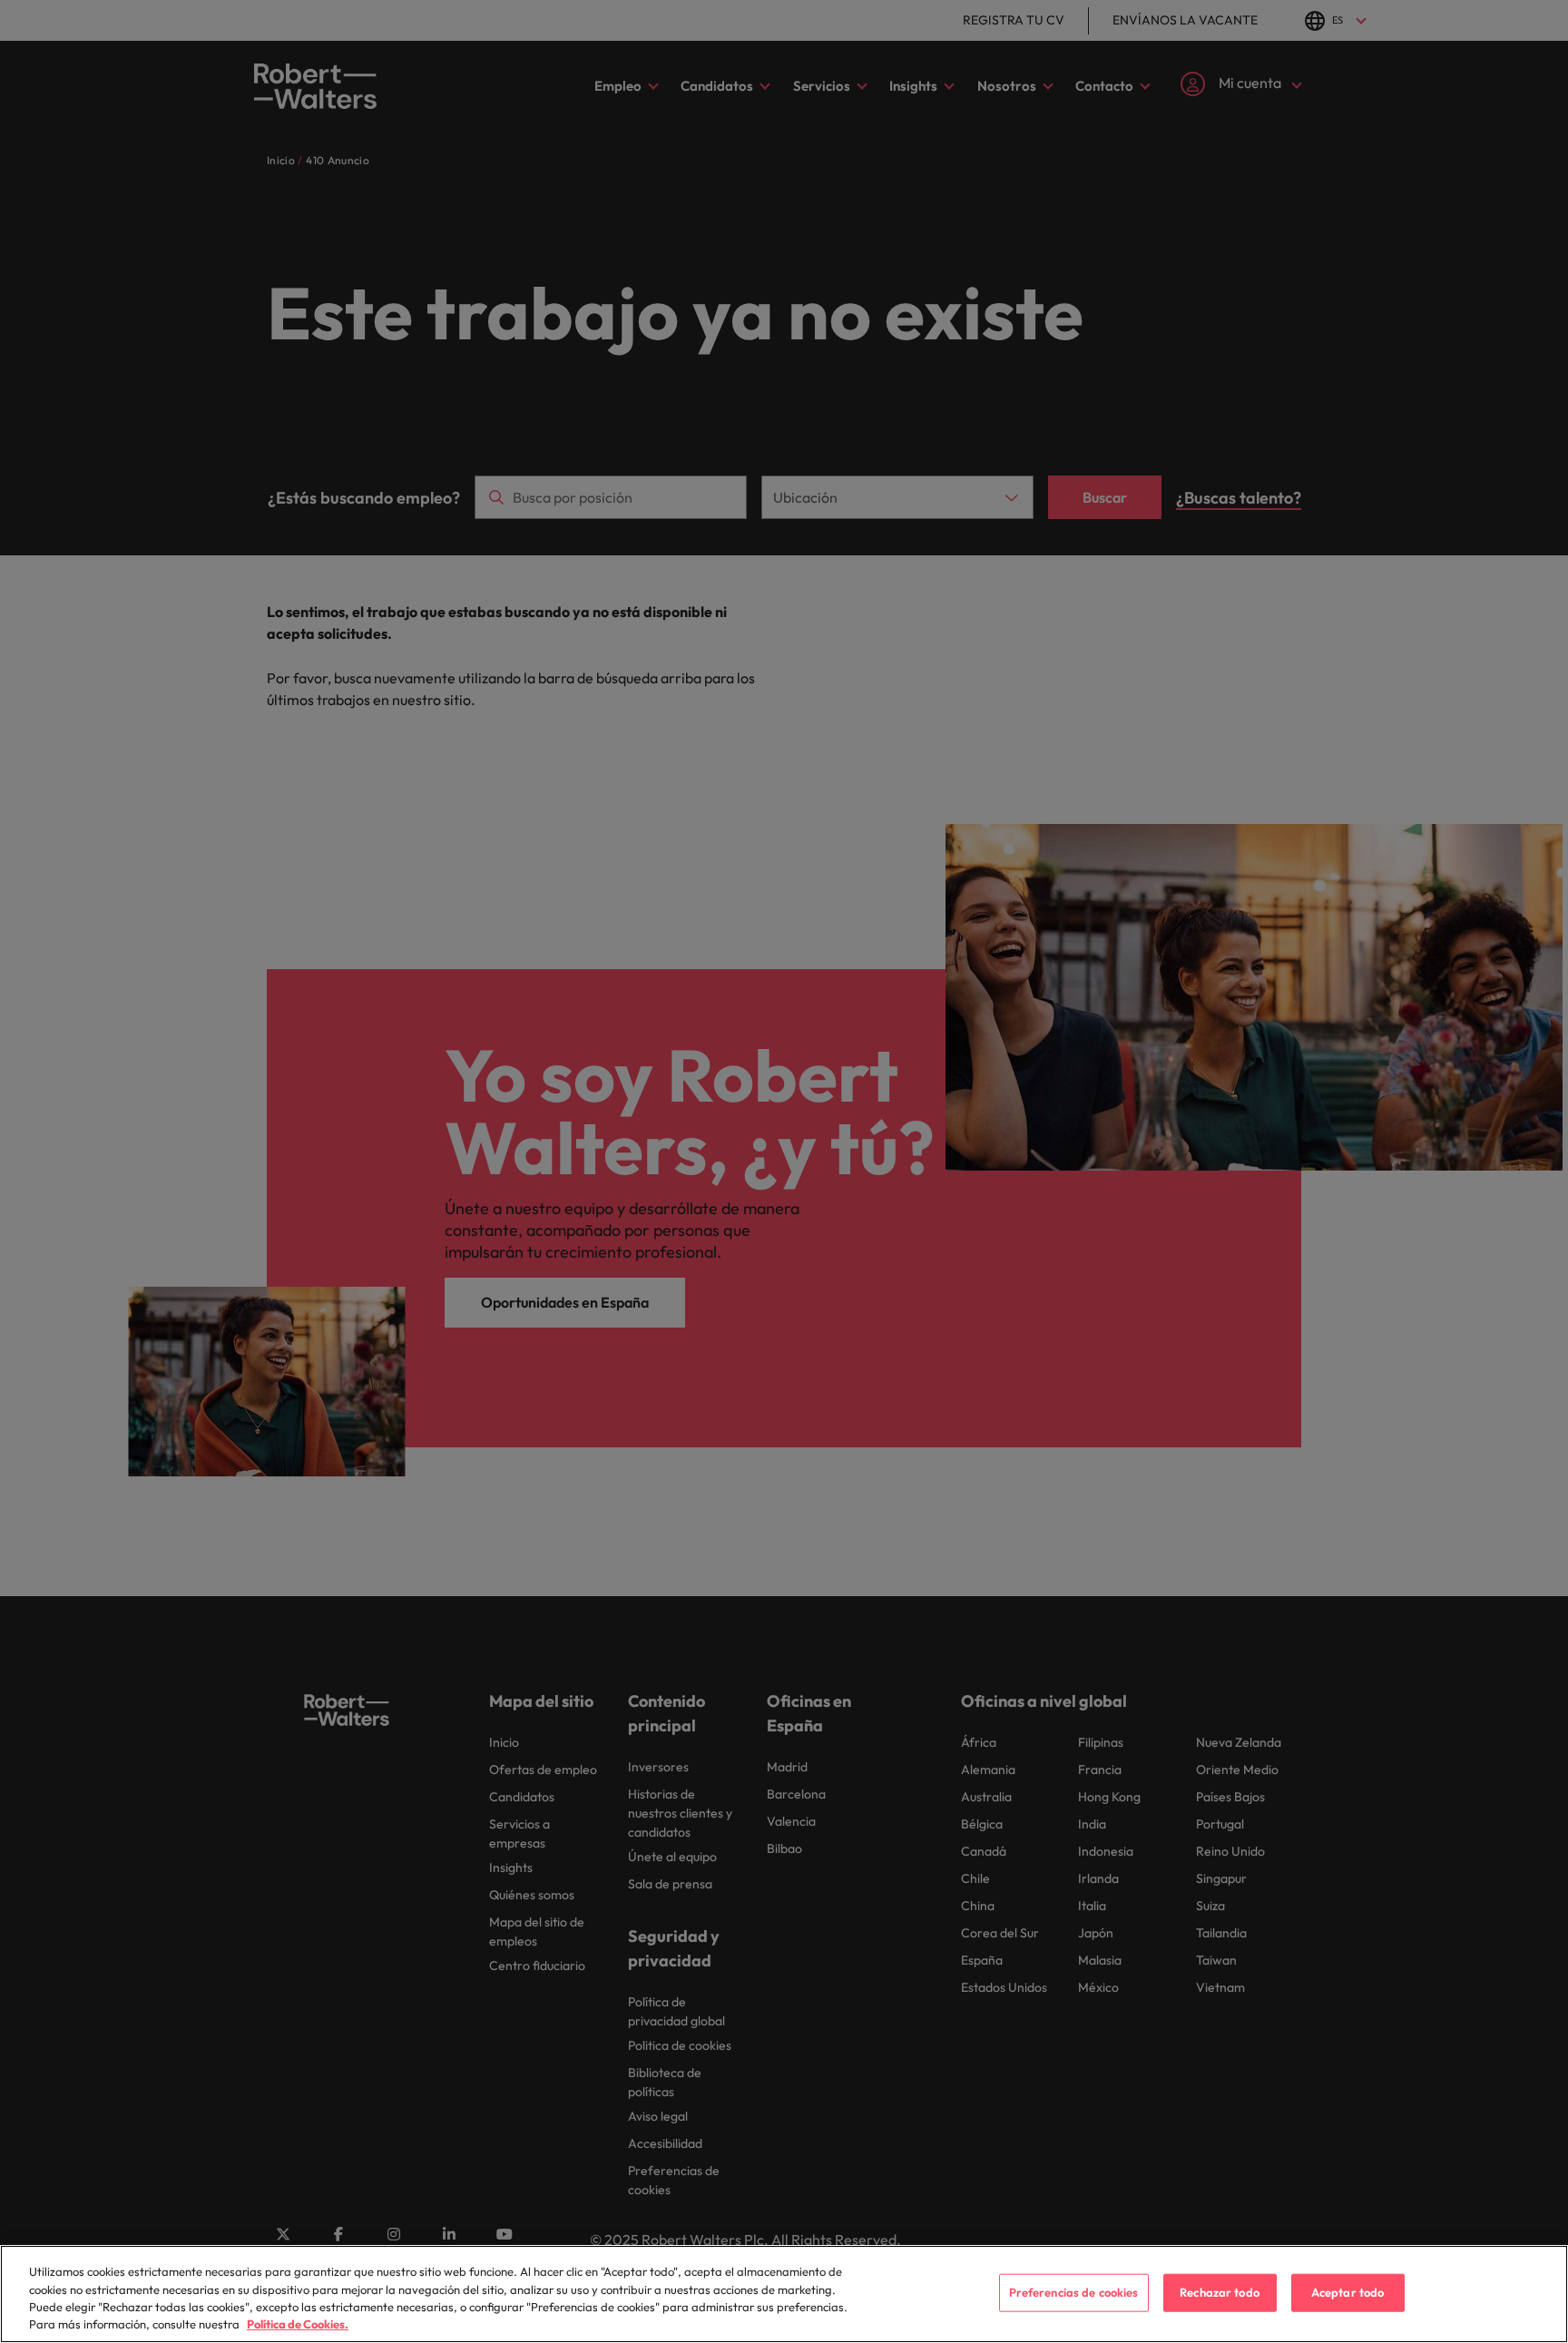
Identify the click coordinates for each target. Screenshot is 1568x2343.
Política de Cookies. (298, 2324)
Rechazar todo (1220, 2292)
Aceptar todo (1348, 2292)
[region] (784, 2294)
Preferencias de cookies (1074, 2292)
